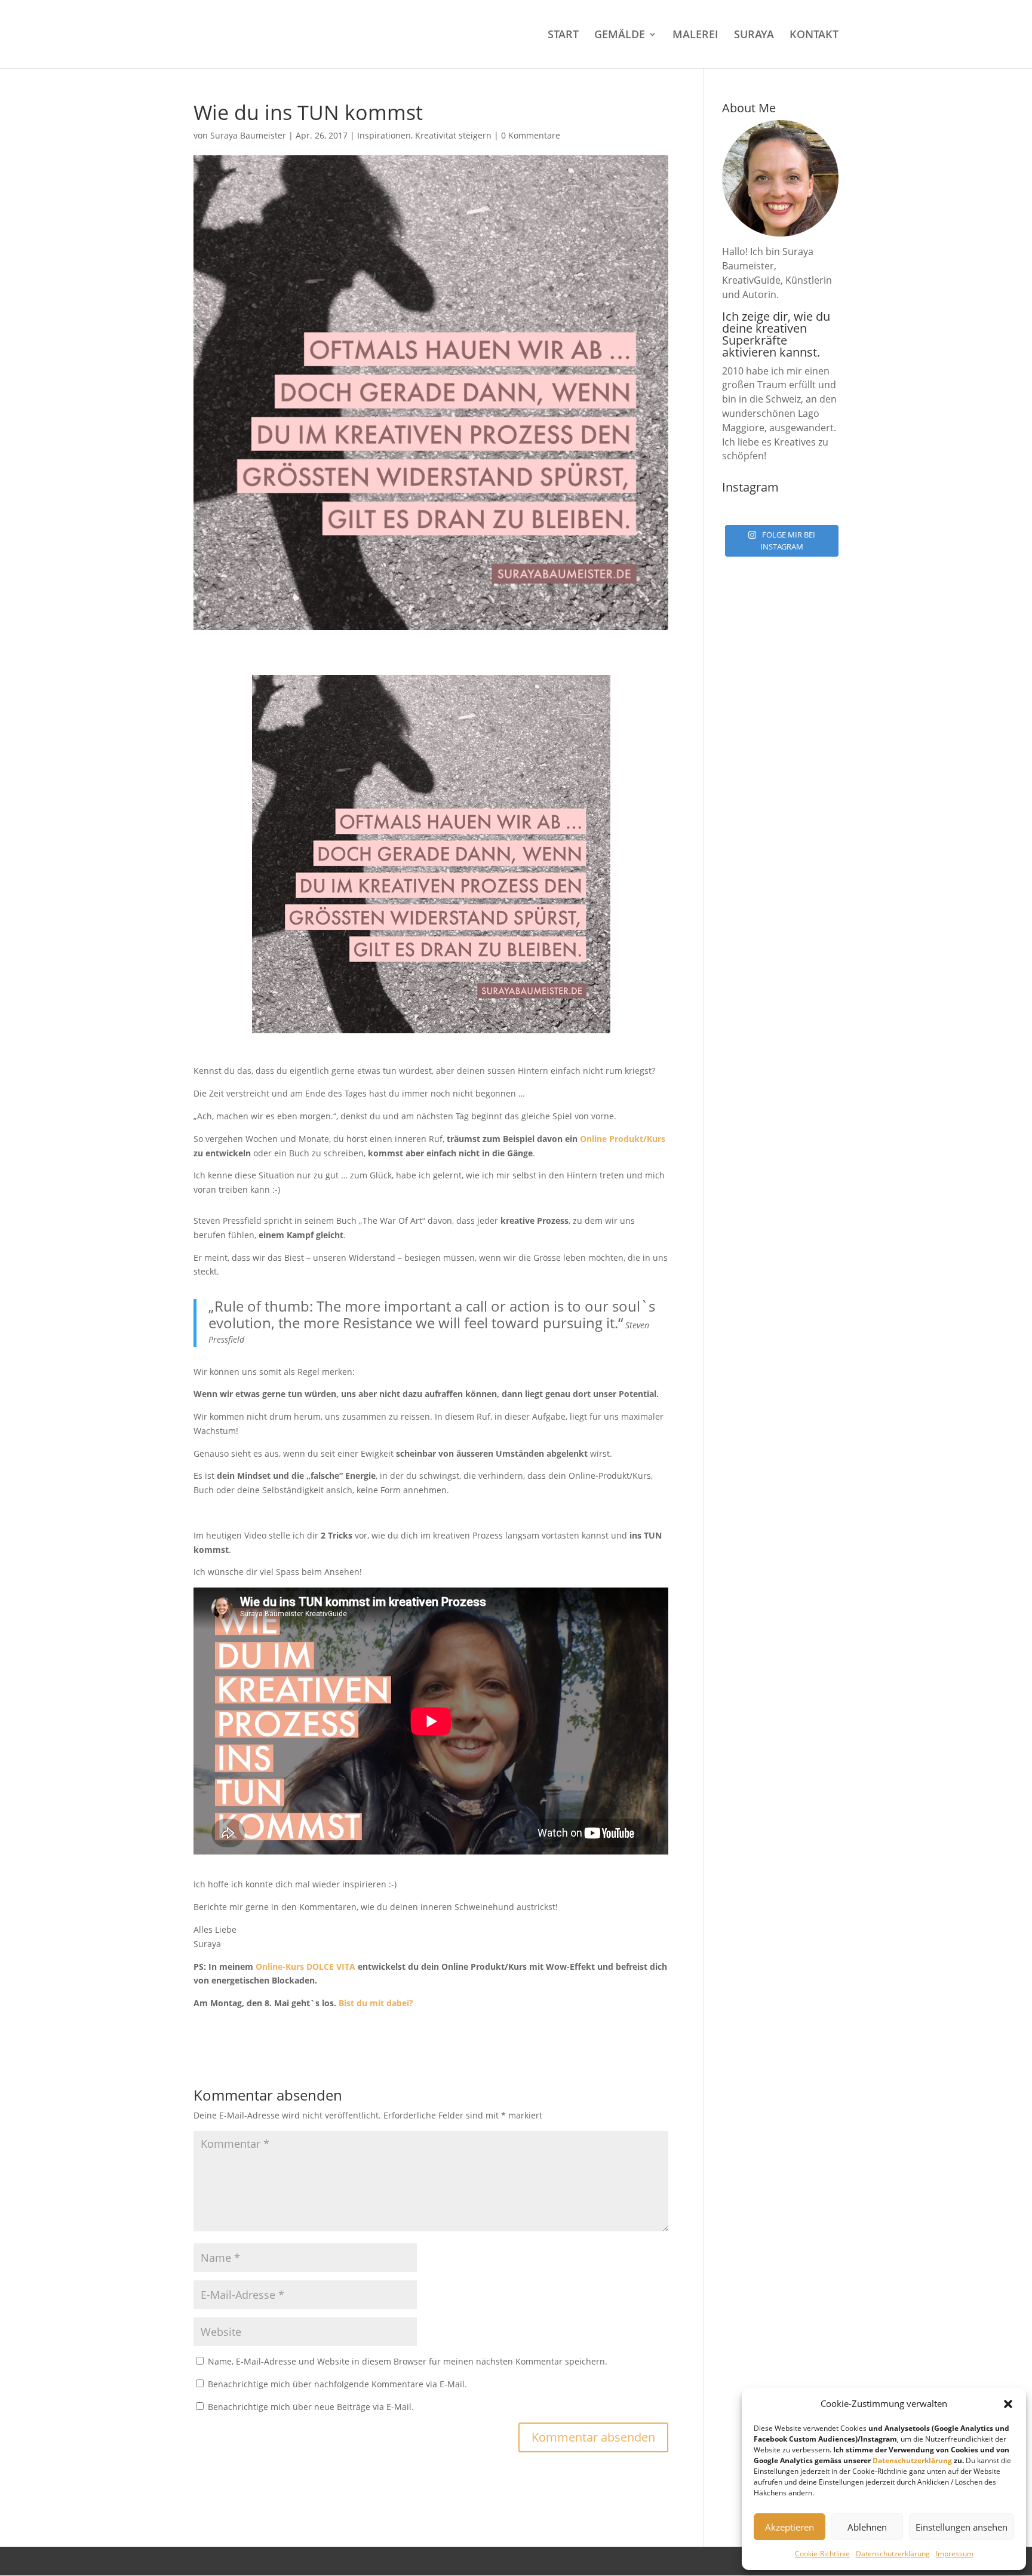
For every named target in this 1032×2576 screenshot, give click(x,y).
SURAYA (754, 36)
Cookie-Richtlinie (822, 2554)
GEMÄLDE (620, 36)
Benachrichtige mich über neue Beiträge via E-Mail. (311, 2407)
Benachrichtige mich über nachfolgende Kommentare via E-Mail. (337, 2384)
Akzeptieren (790, 2527)
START (563, 36)
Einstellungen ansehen (962, 2527)
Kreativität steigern (453, 135)
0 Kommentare (531, 135)
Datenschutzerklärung (912, 2460)
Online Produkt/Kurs (623, 1139)
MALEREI (695, 36)
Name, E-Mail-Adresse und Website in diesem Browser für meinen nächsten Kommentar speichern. (408, 2361)
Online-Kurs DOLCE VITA (305, 1966)
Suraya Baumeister (248, 135)
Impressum (955, 2554)
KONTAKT (814, 36)
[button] (1008, 2404)
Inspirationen (384, 135)
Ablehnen (867, 2527)
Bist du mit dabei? (376, 2003)
